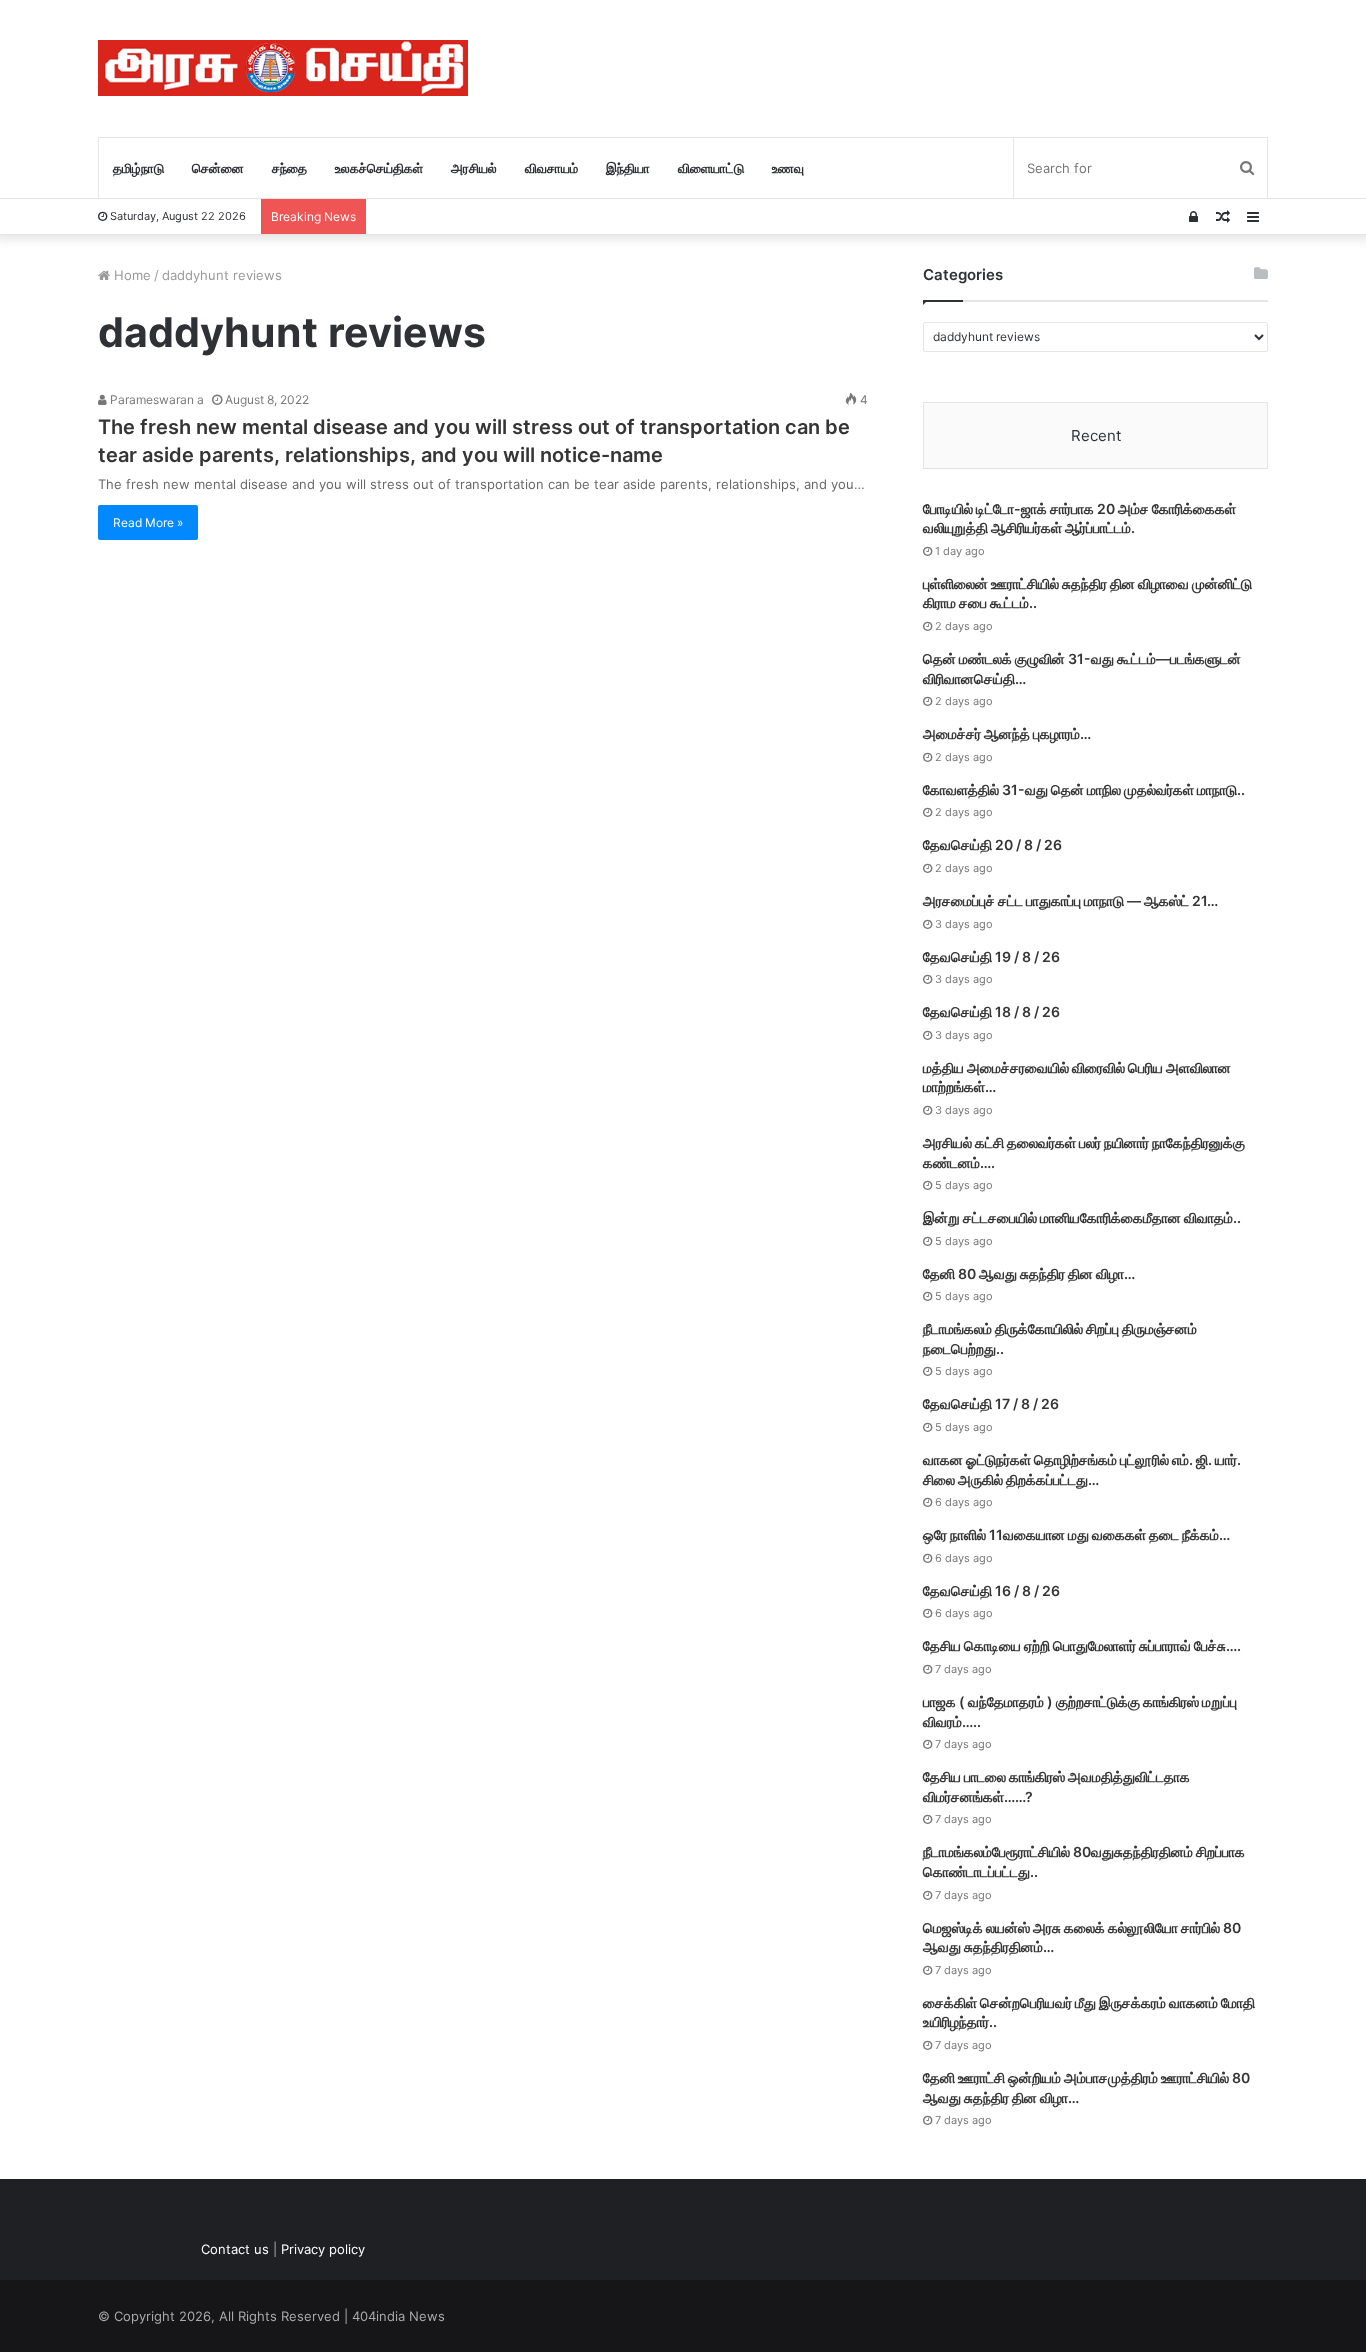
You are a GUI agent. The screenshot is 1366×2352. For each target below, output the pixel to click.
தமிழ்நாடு (138, 168)
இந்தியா (628, 168)
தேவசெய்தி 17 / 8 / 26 (991, 1403)
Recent (1096, 435)
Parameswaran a (155, 399)
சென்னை (218, 168)
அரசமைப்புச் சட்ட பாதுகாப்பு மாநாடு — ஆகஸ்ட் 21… (1070, 900)
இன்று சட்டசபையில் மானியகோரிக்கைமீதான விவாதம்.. (1082, 1217)
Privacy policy (323, 2249)
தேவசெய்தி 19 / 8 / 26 (991, 956)
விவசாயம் (551, 168)
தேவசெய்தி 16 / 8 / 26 (991, 1590)
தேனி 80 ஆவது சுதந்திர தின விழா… (1029, 1273)
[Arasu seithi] (283, 68)
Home (130, 275)
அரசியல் (474, 168)
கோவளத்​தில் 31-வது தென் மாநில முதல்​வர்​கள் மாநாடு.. (1084, 789)
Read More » (148, 522)
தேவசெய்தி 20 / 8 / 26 (992, 844)
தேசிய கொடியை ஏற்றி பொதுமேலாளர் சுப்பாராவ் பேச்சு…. (1082, 1645)
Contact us (235, 2249)
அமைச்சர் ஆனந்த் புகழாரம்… (1007, 733)
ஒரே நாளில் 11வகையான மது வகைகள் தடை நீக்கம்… (1076, 1534)
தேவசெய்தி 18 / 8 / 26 (991, 1011)
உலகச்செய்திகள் (379, 168)
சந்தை (289, 168)
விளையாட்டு (711, 168)
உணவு (788, 168)
